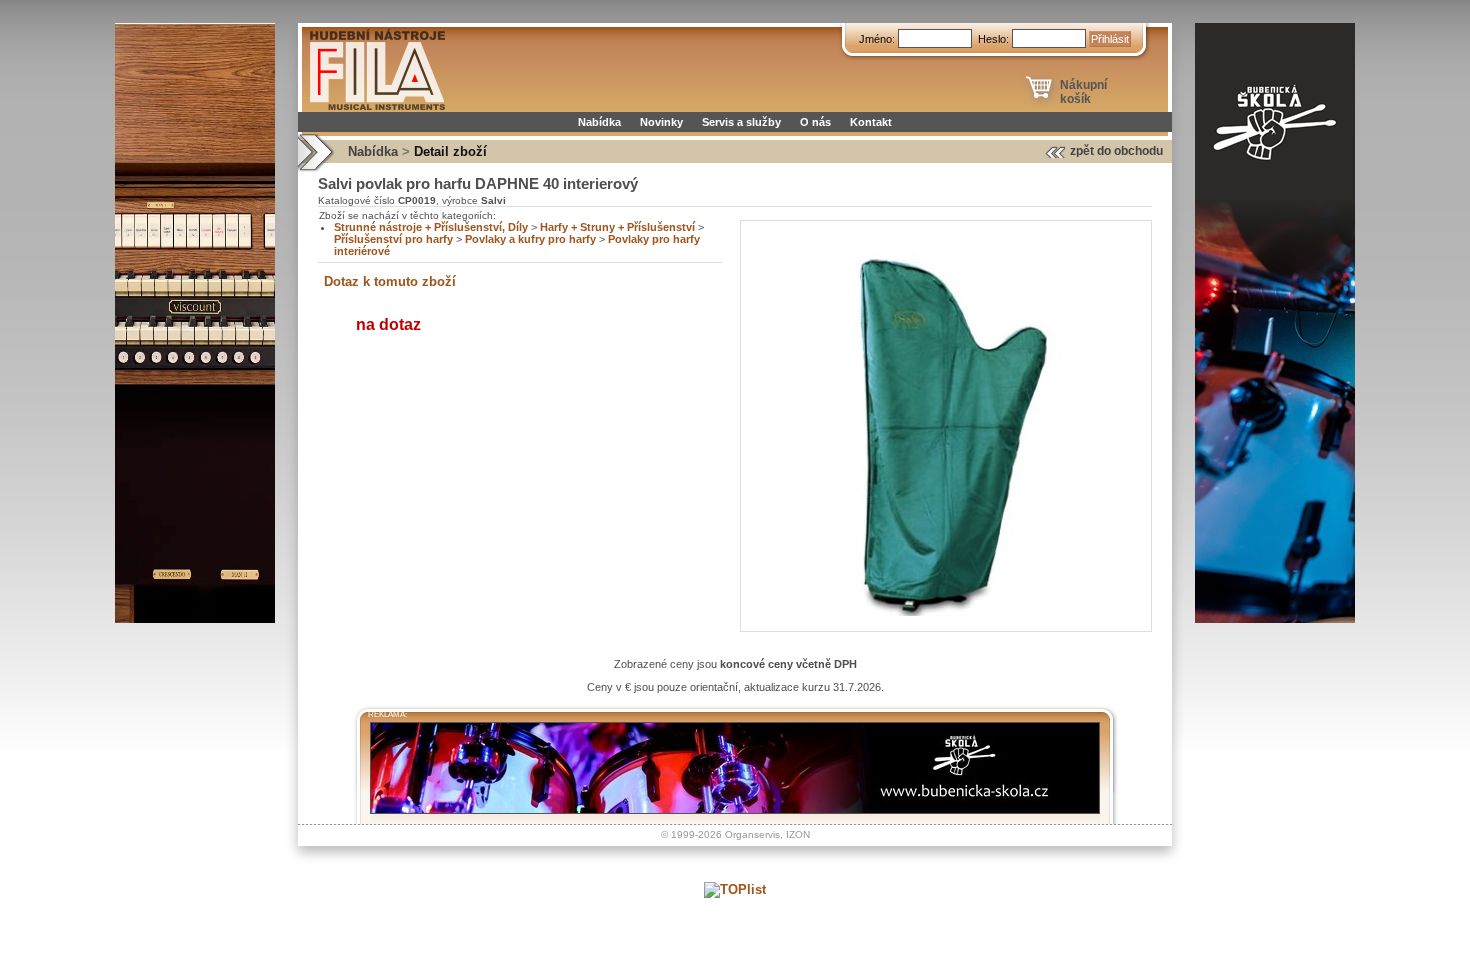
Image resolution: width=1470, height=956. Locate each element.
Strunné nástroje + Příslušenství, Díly (431, 227)
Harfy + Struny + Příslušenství (617, 227)
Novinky (661, 122)
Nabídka (599, 122)
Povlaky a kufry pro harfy (530, 239)
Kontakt (871, 122)
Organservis (752, 834)
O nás (815, 122)
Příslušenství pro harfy (393, 239)
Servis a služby (741, 122)
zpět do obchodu (1116, 151)
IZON (798, 834)
